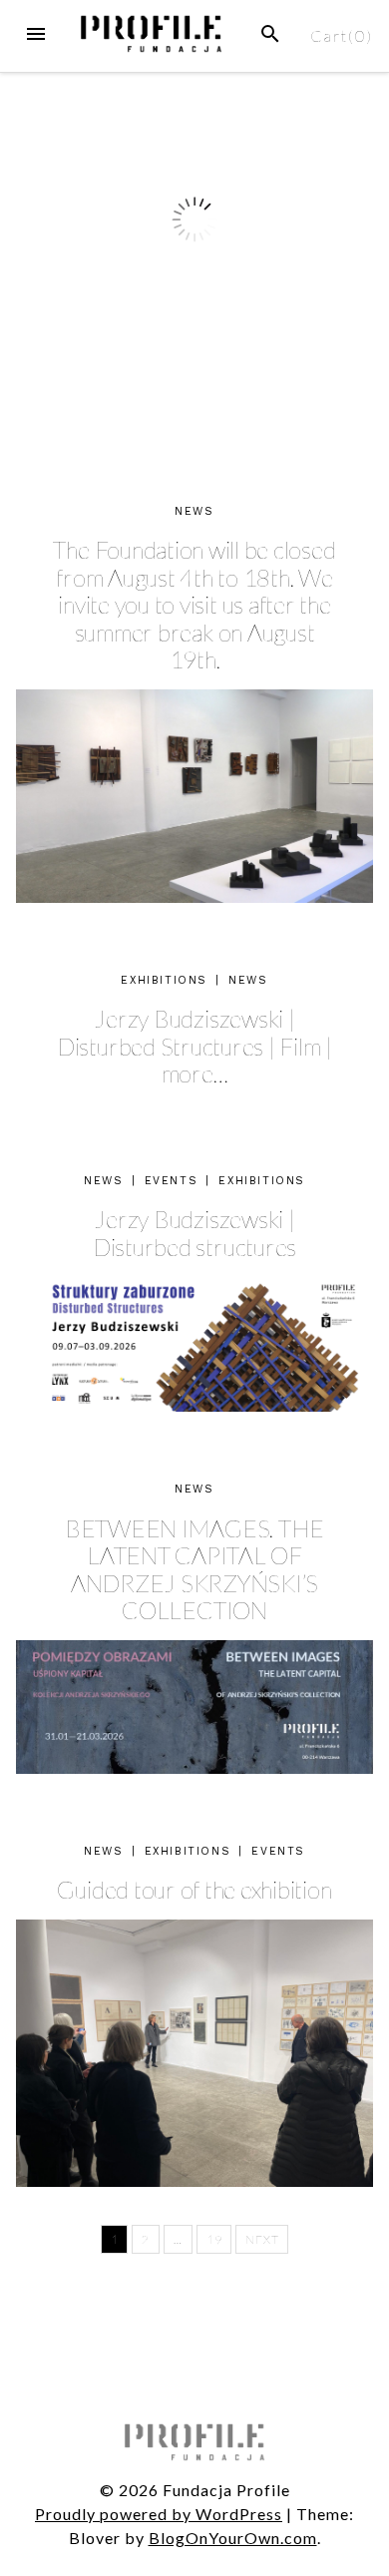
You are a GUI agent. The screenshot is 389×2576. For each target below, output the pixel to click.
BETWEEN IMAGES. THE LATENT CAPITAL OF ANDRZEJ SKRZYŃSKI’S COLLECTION (194, 1569)
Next (262, 2239)
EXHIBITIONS (164, 980)
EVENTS (172, 1181)
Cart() (342, 35)
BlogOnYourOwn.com (233, 2538)
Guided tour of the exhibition (194, 1889)
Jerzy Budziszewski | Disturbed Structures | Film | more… (194, 1046)
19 (214, 2239)
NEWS (194, 511)
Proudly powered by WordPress (159, 2514)
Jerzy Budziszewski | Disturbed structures (194, 1233)
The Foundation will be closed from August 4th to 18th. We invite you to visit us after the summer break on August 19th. (194, 604)
